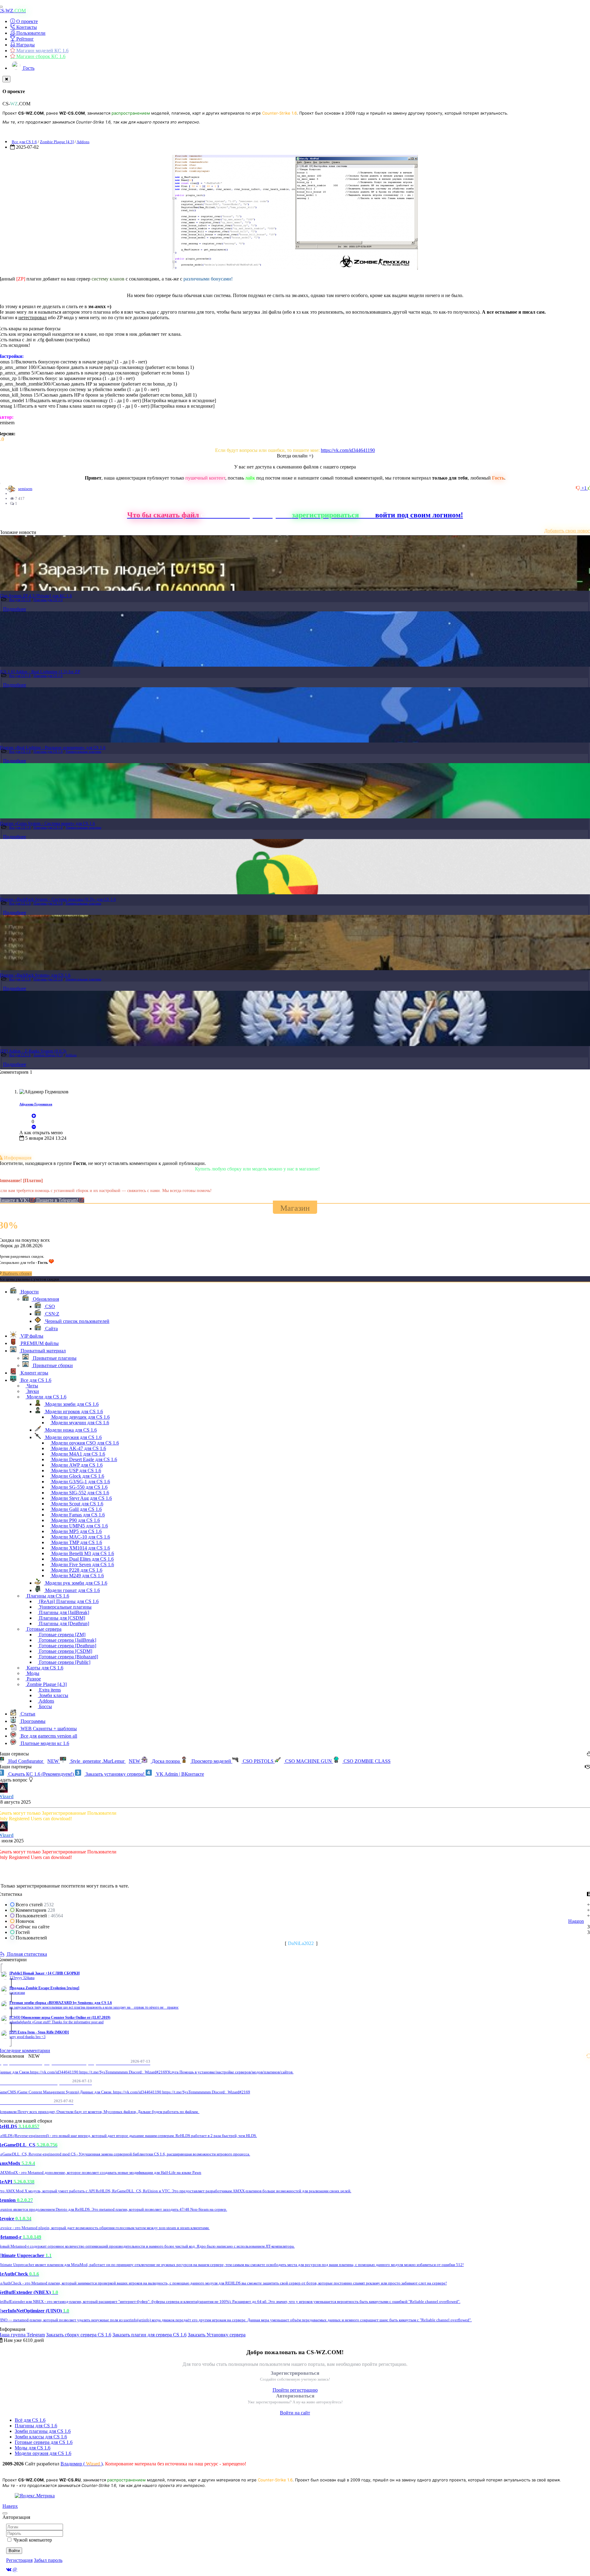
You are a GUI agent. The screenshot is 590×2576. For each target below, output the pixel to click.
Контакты (26, 27)
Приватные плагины (54, 1358)
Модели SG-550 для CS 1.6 (79, 1487)
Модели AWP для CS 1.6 (76, 1465)
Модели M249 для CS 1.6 (77, 1576)
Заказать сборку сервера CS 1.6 (79, 2335)
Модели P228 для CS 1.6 (76, 1570)
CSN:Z (52, 1314)
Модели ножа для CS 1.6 (70, 1430)
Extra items (49, 1690)
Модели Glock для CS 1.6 (77, 1476)
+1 (585, 488)
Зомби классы (53, 1695)
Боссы (45, 1706)
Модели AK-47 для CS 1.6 (78, 1448)
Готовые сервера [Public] (64, 1662)
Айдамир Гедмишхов (36, 1104)
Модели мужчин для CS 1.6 (80, 1423)
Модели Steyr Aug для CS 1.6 (81, 1498)
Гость (28, 68)
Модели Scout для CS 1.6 (77, 1504)
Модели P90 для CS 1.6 (75, 1520)
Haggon (576, 1921)
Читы (32, 1386)
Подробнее (15, 609)
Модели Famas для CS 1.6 (77, 1515)
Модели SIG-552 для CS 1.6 (80, 1493)
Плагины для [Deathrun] (63, 1623)
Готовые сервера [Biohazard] (68, 1657)
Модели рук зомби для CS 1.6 (76, 1583)
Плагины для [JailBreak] (63, 1612)
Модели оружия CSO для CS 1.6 (85, 1443)
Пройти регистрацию (295, 2390)
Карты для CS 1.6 (44, 1668)
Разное (33, 1679)
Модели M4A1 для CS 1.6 (78, 1454)
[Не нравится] (579, 488)
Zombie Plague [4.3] (57, 142)
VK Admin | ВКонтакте (179, 1774)
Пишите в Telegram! (58, 1200)
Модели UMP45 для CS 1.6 (79, 1526)
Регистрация (19, 2560)
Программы (32, 1721)
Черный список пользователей (77, 1321)
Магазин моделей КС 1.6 (42, 51)
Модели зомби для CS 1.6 (71, 1404)
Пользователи (30, 33)
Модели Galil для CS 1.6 (76, 1509)
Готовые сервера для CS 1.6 (44, 2442)
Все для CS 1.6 (24, 142)
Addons (83, 142)
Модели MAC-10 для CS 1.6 (80, 1537)
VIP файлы (31, 1336)
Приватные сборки (52, 1365)
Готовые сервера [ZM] (62, 1635)
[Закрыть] (6, 79)
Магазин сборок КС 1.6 (40, 56)
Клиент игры (34, 1373)
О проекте (26, 21)
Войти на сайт (295, 2413)
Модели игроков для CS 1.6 (73, 1412)
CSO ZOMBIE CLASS (366, 1761)
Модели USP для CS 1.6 (76, 1470)
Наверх (10, 2506)
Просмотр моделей (211, 1761)
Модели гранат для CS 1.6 (72, 1590)
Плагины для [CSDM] (61, 1618)
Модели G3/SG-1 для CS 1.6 (80, 1482)
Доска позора (166, 1761)
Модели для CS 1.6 (46, 1397)
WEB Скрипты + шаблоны (48, 1729)
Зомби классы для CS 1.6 (41, 2437)
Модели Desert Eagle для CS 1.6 (84, 1459)
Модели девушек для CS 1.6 (80, 1417)
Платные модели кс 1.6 (44, 1743)
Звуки (32, 1391)
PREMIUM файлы (39, 1343)
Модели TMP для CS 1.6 (76, 1542)
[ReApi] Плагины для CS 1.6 (68, 1601)
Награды (25, 45)
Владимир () (82, 2464)
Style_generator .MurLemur (105, 1761)
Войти (14, 2551)
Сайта (51, 1329)
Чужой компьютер (33, 2540)
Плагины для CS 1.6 (48, 600)
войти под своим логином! (419, 515)
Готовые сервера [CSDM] (65, 1651)
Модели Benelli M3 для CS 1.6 (82, 1553)
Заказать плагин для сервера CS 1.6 (149, 2335)
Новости (29, 1292)
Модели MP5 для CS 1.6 (76, 1531)
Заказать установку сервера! (115, 1774)
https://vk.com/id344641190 (348, 450)
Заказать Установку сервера (217, 2335)
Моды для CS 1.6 (33, 2448)
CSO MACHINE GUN (309, 1761)
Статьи (27, 1714)
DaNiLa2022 (301, 1943)
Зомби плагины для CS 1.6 (43, 2431)
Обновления (45, 1299)
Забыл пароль (48, 2560)
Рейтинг (24, 39)
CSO (49, 1306)
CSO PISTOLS (258, 1761)
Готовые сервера (43, 1629)
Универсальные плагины (83, 751)
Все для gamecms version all (48, 1736)
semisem (25, 489)
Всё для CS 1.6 (30, 2420)
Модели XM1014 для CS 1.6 (80, 1548)
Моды (32, 1673)
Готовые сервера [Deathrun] (67, 1646)
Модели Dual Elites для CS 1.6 (82, 1559)
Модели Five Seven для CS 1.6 (82, 1564)
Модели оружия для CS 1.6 (73, 1437)
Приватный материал (43, 1351)
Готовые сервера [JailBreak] (67, 1640)
